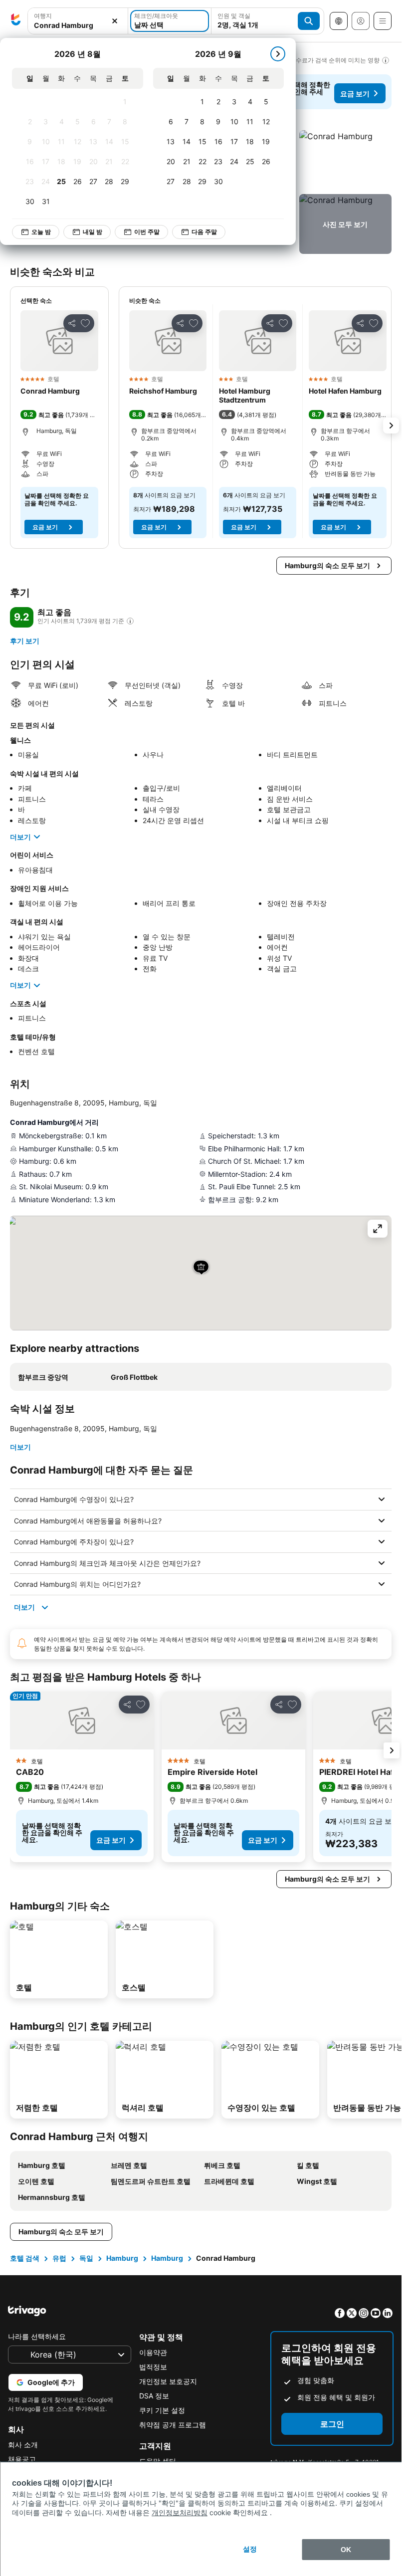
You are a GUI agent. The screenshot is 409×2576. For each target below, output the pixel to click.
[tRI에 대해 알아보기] (130, 621)
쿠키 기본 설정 (162, 2410)
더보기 (20, 837)
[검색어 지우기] (115, 21)
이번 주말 (147, 232)
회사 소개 (23, 2445)
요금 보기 (355, 94)
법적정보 (153, 2367)
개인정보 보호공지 (168, 2381)
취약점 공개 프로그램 (173, 2425)
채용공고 (22, 2459)
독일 (86, 2258)
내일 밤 (93, 232)
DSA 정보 (154, 2396)
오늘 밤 (41, 232)
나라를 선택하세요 (37, 2336)
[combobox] (78, 21)
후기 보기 (25, 641)
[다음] (278, 54)
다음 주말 (204, 232)
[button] (78, 21)
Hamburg (122, 2258)
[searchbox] (78, 25)
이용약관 (153, 2352)
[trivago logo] (16, 21)
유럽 (59, 2258)
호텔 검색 (25, 2258)
